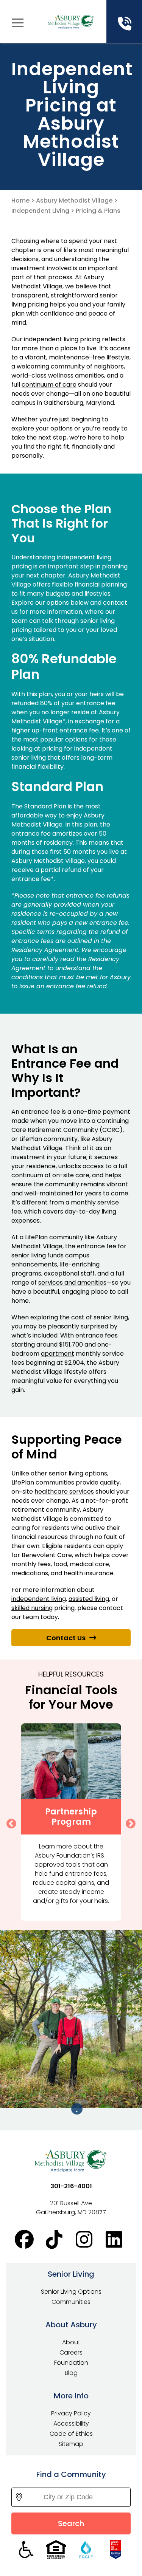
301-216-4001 (71, 2186)
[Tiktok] (56, 2240)
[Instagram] (86, 2240)
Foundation (71, 2363)
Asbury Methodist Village (74, 200)
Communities (71, 2302)
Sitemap (71, 2444)
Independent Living (40, 211)
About (71, 2342)
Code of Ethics (71, 2434)
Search (71, 2523)
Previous (9, 1822)
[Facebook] (26, 2240)
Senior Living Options (71, 2292)
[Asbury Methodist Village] (71, 22)
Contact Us (66, 1638)
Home (20, 200)
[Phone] (124, 24)
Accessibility (71, 2424)
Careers (71, 2352)
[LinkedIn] (116, 2240)
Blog (71, 2373)
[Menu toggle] (18, 23)
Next (129, 1822)
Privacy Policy (71, 2413)
